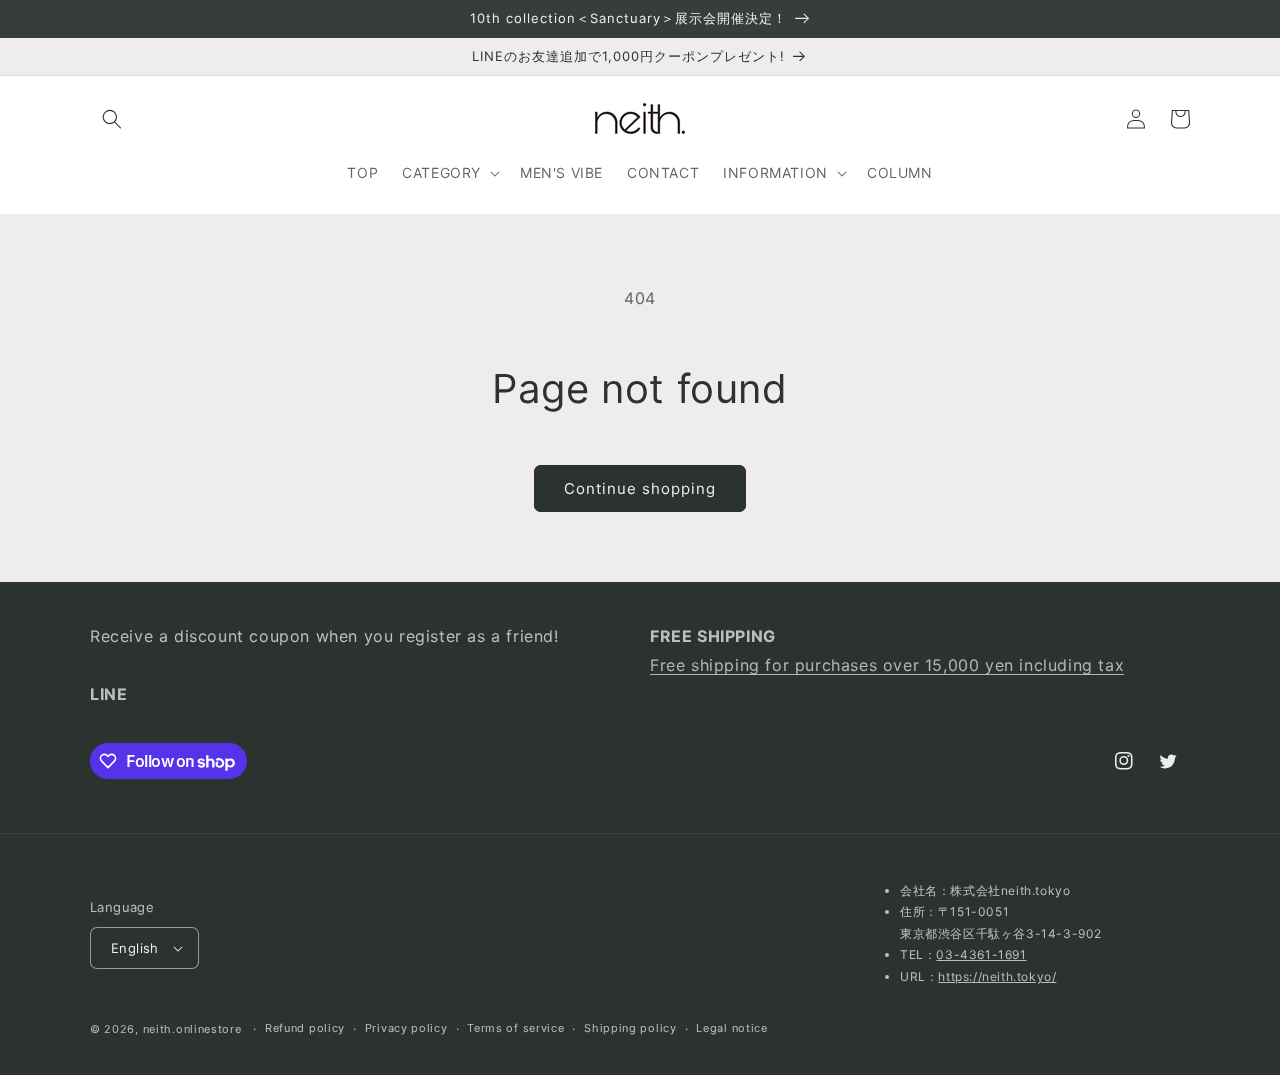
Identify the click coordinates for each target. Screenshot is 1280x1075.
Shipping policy (630, 1028)
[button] (112, 119)
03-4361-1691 (981, 954)
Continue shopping (640, 488)
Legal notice (731, 1028)
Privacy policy (406, 1028)
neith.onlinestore (192, 1029)
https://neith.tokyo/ (997, 976)
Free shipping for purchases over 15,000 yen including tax (887, 665)
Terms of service (515, 1028)
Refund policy (305, 1028)
